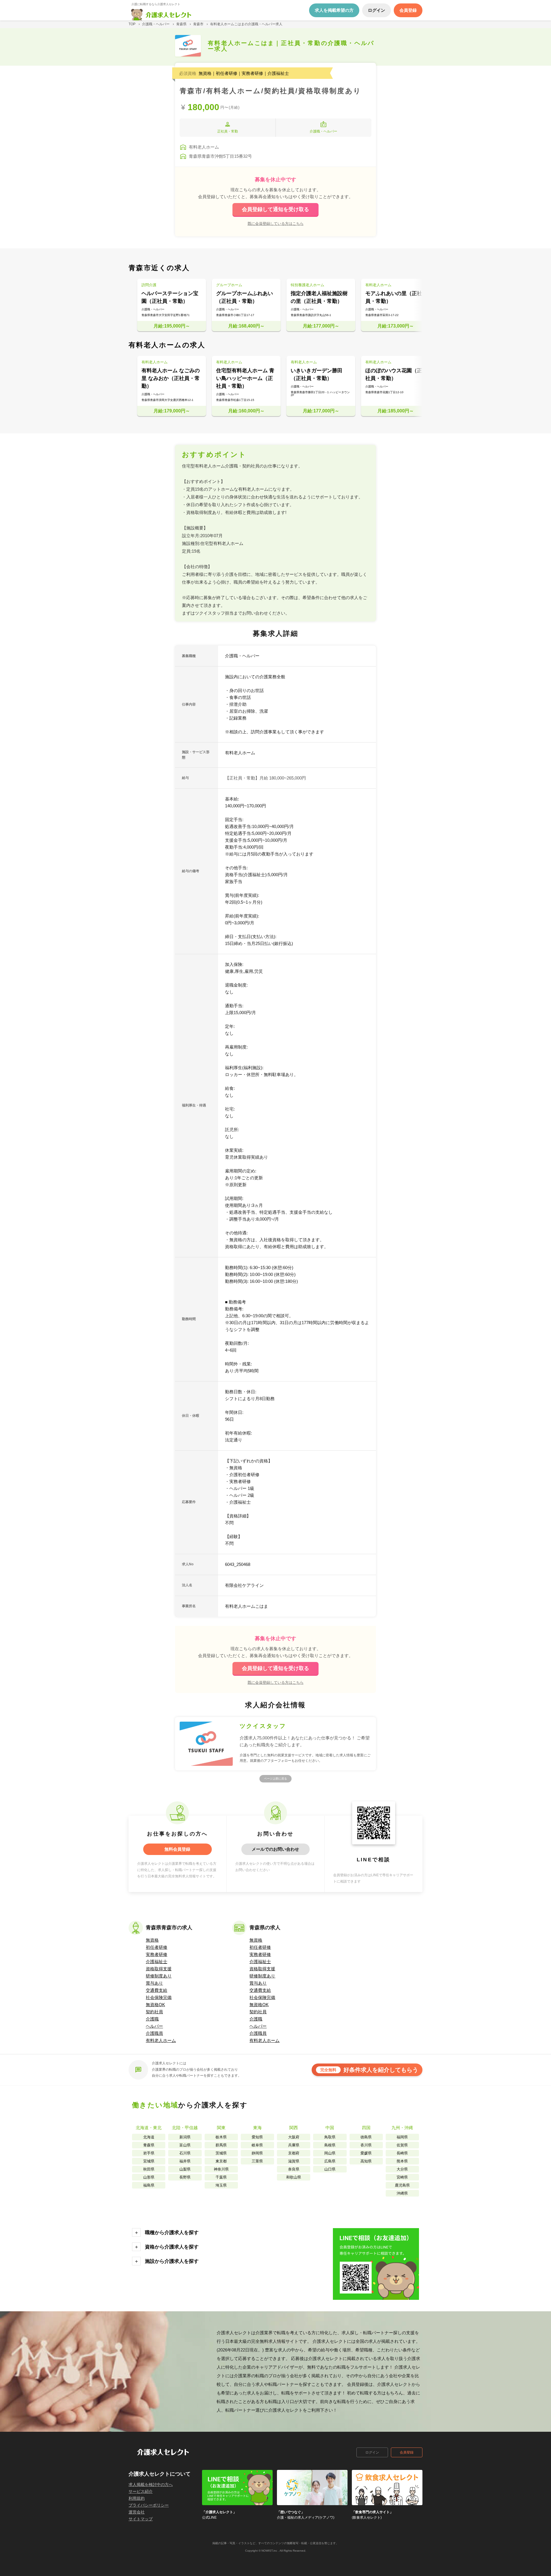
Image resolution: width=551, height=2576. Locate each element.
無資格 (152, 1940)
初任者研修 (157, 1947)
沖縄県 (402, 2193)
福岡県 (402, 2137)
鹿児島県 (402, 2185)
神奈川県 (221, 2169)
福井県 (185, 2161)
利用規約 (137, 2498)
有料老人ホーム (161, 2040)
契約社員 (154, 2012)
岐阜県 (257, 2145)
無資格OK (155, 2005)
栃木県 (221, 2137)
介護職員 (154, 2033)
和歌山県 (294, 2177)
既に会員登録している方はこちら (276, 223)
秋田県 (149, 2169)
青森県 (149, 2145)
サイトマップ (141, 2519)
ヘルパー (154, 2026)
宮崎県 (402, 2177)
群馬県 (221, 2145)
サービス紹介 (141, 2491)
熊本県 (402, 2161)
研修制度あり (159, 1976)
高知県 (366, 2161)
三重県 (257, 2161)
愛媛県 (366, 2153)
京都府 (294, 2153)
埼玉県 (221, 2185)
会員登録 (407, 2452)
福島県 (149, 2185)
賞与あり (154, 1983)
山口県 (330, 2169)
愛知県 (257, 2137)
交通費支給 (157, 1990)
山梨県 (185, 2169)
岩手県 (149, 2153)
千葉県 (221, 2177)
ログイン (372, 2452)
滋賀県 (294, 2161)
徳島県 (366, 2137)
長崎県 (402, 2153)
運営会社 (137, 2512)
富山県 (185, 2145)
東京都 (221, 2161)
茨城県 (221, 2153)
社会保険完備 (159, 1997)
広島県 (330, 2161)
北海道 (149, 2137)
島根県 (330, 2145)
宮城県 (149, 2161)
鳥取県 (330, 2137)
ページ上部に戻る (275, 1779)
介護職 (152, 2019)
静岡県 (257, 2153)
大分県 (402, 2169)
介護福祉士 (157, 1962)
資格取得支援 (159, 1969)
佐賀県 (402, 2145)
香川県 (366, 2145)
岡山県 (330, 2153)
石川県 (185, 2153)
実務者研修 (157, 1954)
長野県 (185, 2177)
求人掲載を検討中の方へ (151, 2485)
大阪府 (294, 2137)
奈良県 (294, 2169)
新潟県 (185, 2137)
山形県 (149, 2177)
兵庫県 (294, 2145)
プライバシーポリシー (149, 2505)
